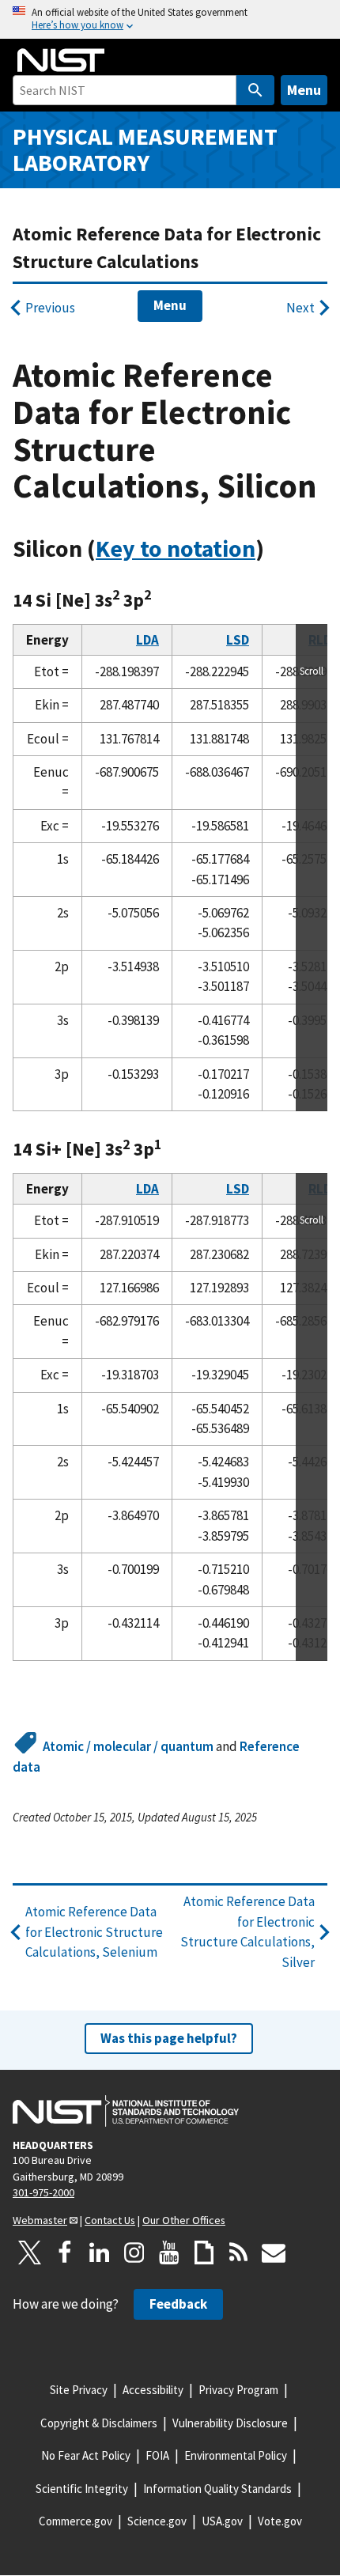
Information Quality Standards (217, 2489)
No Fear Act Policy (86, 2455)
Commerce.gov (76, 2521)
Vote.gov (280, 2521)
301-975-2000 (43, 2192)
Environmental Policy (236, 2455)
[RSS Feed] (239, 2253)
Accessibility (153, 2390)
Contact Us (110, 2220)
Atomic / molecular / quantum (128, 1746)
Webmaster (40, 2220)
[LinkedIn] (100, 2253)
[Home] (61, 60)
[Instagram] (134, 2253)
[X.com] (30, 2253)
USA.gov (222, 2521)
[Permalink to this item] (276, 549)
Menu (304, 90)
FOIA (157, 2455)
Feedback (178, 2304)
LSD (238, 640)
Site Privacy (79, 2390)
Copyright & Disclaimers (99, 2423)
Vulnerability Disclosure (230, 2423)
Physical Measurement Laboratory (145, 149)
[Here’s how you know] (170, 19)
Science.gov (157, 2521)
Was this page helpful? (169, 2038)
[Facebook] (65, 2253)
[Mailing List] (274, 2253)
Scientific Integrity (82, 2489)
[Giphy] (204, 2253)
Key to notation (176, 548)
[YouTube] (169, 2253)
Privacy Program (238, 2390)
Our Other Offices (184, 2220)
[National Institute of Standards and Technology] (126, 2111)
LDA (147, 640)
